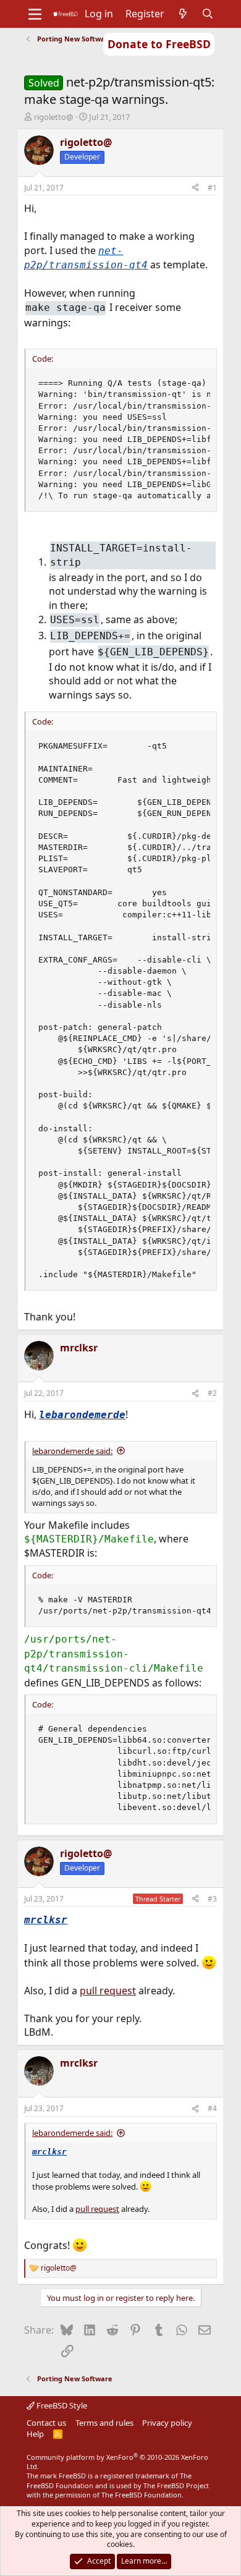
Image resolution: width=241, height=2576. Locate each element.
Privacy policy (167, 2423)
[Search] (208, 14)
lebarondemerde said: (72, 1451)
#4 (212, 2108)
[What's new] (183, 14)
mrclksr (46, 1920)
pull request (108, 1991)
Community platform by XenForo (117, 2462)
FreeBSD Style (61, 2405)
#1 (212, 188)
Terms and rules (104, 2423)
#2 (212, 1393)
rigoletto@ (54, 117)
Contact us (46, 2423)
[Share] (195, 188)
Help (35, 2434)
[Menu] (35, 14)
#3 (212, 1899)
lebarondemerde (82, 1415)
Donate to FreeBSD (159, 44)
